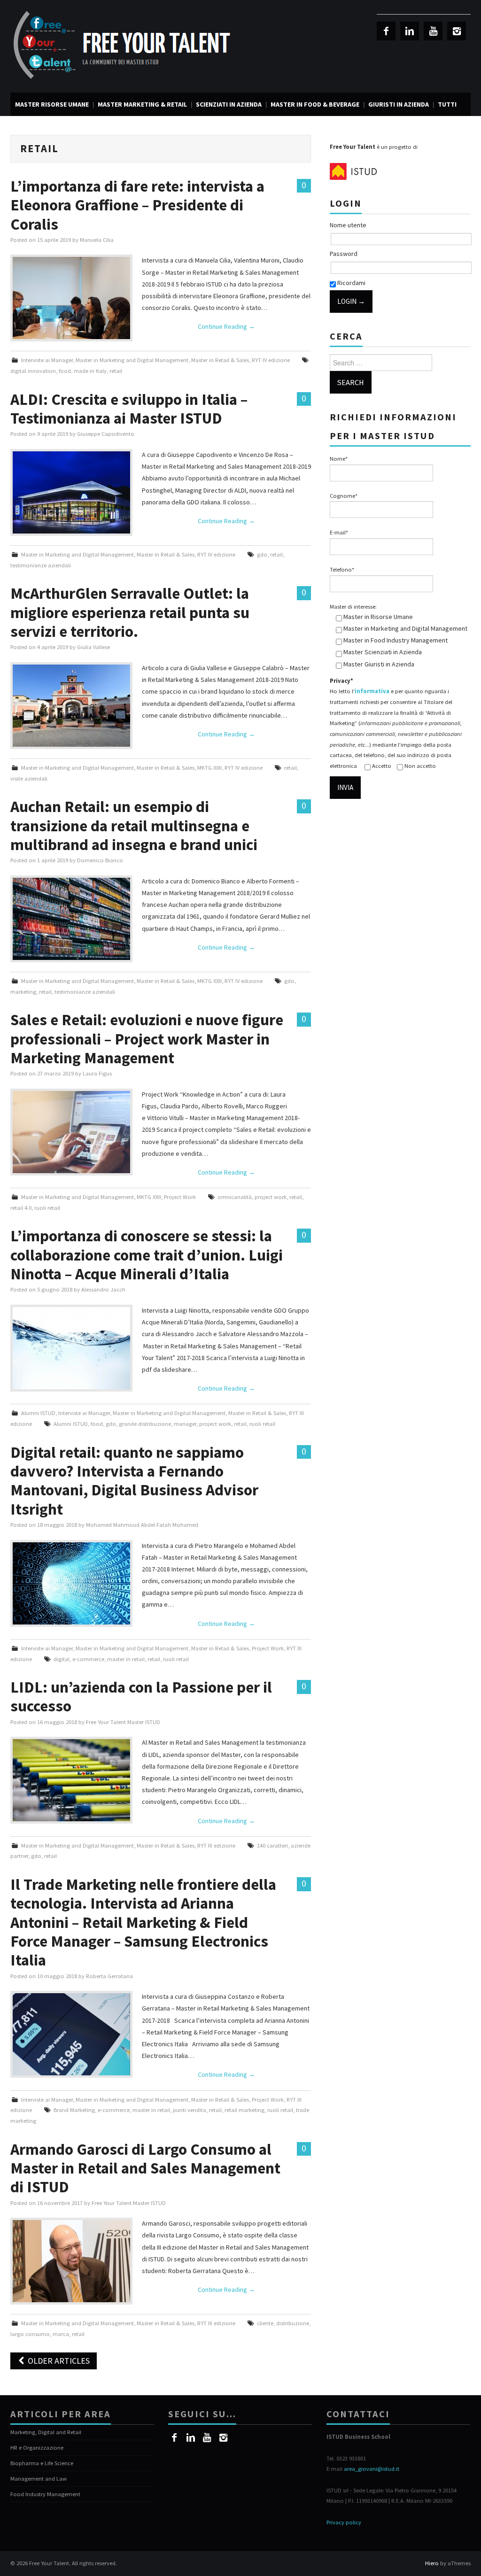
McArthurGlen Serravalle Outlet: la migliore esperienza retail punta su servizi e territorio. (130, 612)
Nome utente (348, 225)
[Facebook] (386, 31)
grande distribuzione (145, 1424)
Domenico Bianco (100, 860)
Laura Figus (97, 1073)
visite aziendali (29, 778)
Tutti (447, 104)
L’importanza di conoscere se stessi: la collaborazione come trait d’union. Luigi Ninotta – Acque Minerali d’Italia (147, 1255)
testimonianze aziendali (41, 565)
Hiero (432, 2563)
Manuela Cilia (97, 240)
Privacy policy (344, 2522)
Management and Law (39, 2479)
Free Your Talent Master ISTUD (123, 1722)
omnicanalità (235, 1197)
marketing (23, 992)
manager (185, 1424)
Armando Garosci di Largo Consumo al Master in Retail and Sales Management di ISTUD (145, 2168)
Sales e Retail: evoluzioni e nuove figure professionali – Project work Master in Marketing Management (147, 1039)
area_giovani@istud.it (372, 2469)
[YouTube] (433, 31)
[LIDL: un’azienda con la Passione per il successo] (71, 1780)
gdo (262, 554)
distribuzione (293, 2323)
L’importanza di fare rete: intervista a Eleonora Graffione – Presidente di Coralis (137, 205)
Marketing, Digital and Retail (46, 2432)
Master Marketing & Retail (142, 104)
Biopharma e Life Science (42, 2463)
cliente (265, 2323)
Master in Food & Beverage (315, 104)
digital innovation (33, 371)
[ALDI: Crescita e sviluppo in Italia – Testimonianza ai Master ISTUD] (71, 492)
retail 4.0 (21, 1208)
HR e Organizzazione (37, 2448)
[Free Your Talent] (126, 46)
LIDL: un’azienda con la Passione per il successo (141, 1696)
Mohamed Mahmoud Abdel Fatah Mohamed (142, 1525)
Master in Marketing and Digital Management (132, 360)
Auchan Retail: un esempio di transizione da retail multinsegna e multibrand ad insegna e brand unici (134, 825)
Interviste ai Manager (47, 360)
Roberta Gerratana (109, 1976)
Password (344, 254)
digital (62, 1659)
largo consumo (30, 2334)
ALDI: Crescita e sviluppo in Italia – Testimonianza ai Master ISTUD (129, 409)
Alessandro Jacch (103, 1289)
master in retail (126, 1659)
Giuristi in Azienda (399, 104)
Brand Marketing (74, 2110)
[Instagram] (457, 31)
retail (116, 371)
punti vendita (190, 2110)
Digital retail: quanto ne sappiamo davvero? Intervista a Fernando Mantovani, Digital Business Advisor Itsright (134, 1481)
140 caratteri (272, 1845)
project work (271, 1197)
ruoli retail (47, 1208)
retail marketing (244, 2110)
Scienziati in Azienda (229, 104)
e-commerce (88, 1659)
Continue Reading (226, 326)
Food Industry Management (45, 2494)
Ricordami (351, 283)
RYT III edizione (216, 1845)
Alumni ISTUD (38, 1413)
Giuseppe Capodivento (106, 434)
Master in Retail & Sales (220, 360)
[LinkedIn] (410, 31)
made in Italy (90, 371)
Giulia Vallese (93, 647)
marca (61, 2334)
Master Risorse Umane (52, 104)
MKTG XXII (209, 768)
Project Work (180, 1197)
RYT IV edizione (271, 360)
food (65, 371)
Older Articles (58, 2361)
